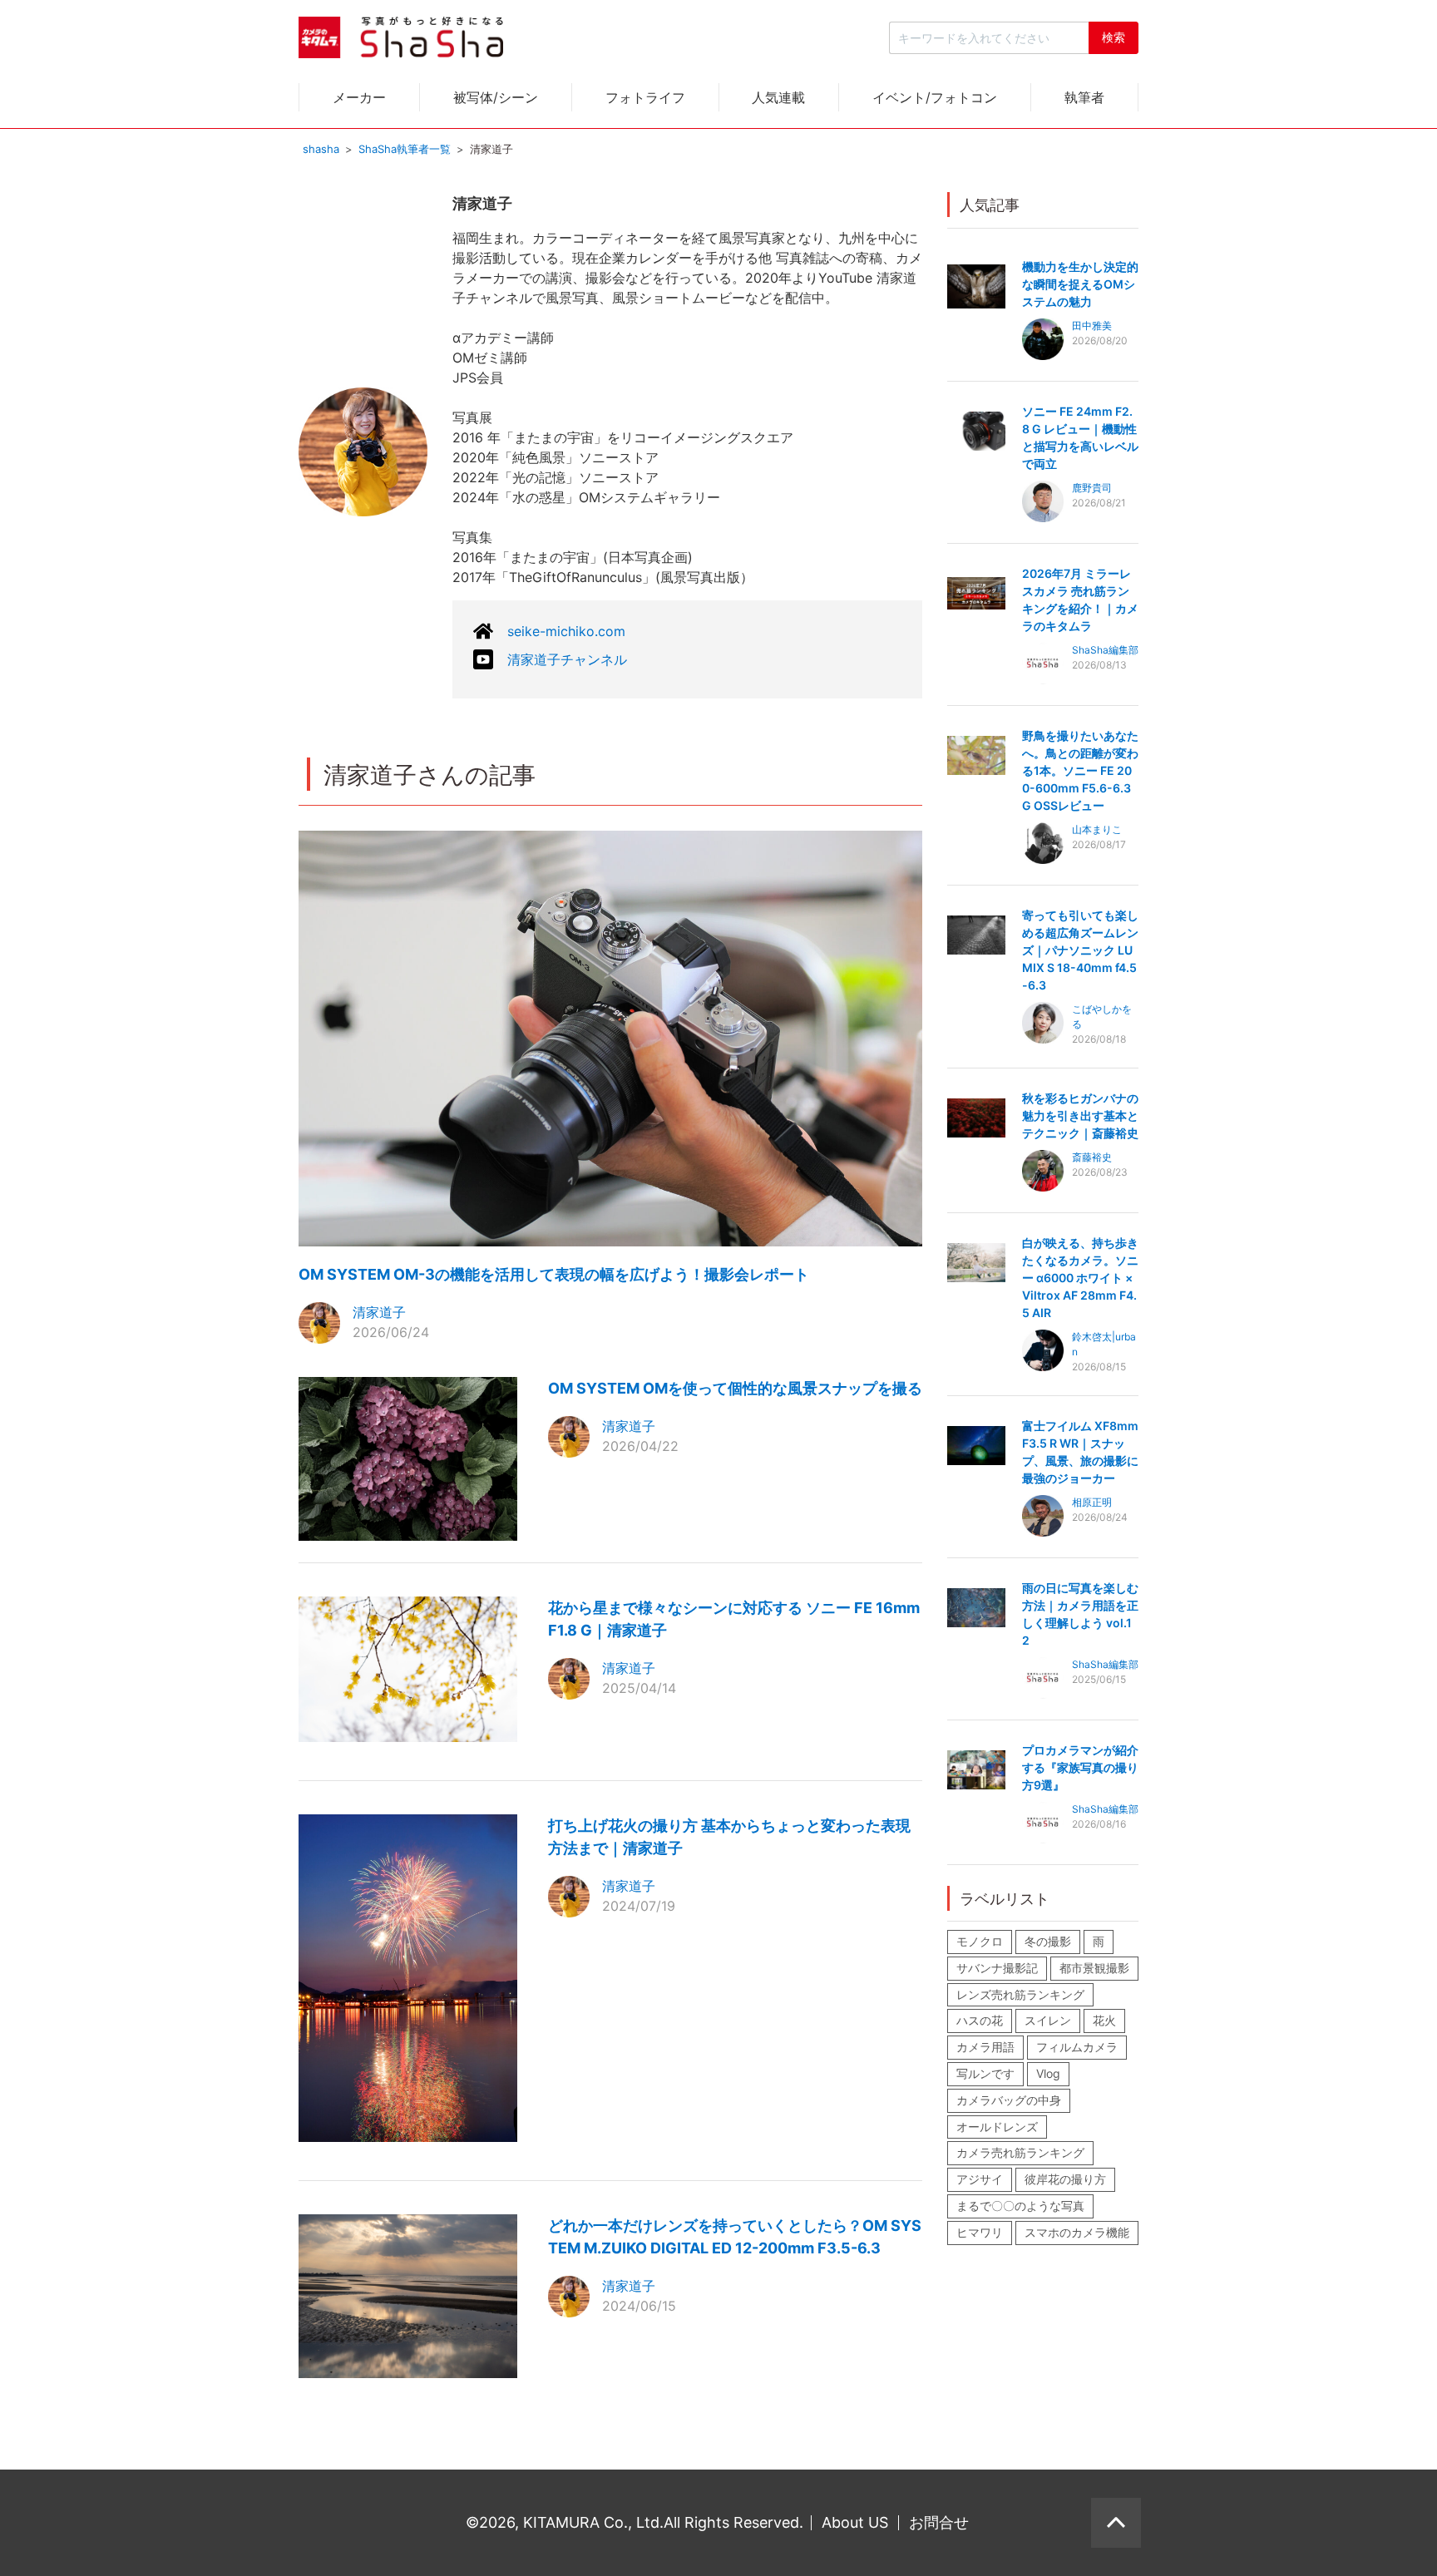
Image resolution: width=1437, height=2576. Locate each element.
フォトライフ (645, 97)
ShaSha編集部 (1105, 650)
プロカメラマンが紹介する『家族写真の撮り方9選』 (1080, 1767)
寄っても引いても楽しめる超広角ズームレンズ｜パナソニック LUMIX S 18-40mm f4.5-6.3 (1080, 950)
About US (855, 2522)
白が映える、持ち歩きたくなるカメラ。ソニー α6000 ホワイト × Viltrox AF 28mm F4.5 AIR (1080, 1278)
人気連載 (778, 97)
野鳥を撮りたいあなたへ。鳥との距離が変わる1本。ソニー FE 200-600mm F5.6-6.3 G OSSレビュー (1080, 770)
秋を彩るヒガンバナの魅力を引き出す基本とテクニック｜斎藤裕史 (1080, 1115)
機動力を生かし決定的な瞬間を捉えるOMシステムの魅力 (1080, 284)
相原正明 (1092, 1502)
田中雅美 (1092, 326)
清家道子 (379, 1312)
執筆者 (1084, 97)
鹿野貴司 (1092, 488)
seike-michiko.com (566, 631)
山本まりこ (1097, 829)
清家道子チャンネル (567, 659)
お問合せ (939, 2522)
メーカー (359, 97)
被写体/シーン (496, 97)
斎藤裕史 (1092, 1157)
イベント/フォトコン (935, 97)
